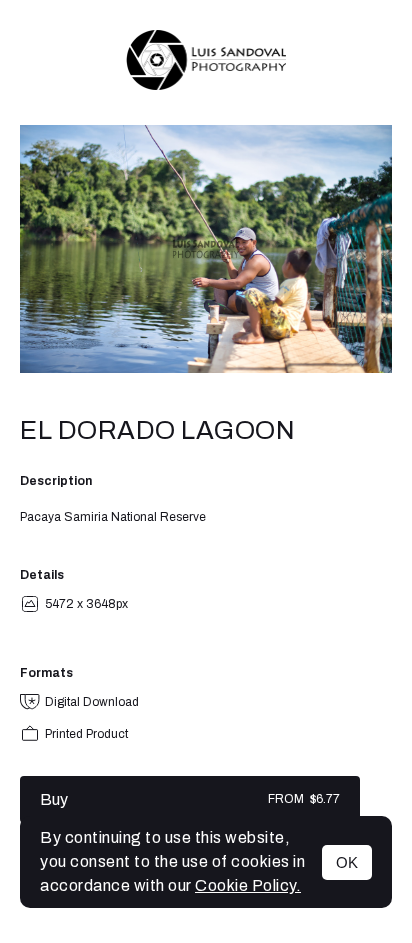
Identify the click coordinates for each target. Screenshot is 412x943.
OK (347, 862)
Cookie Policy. (248, 885)
